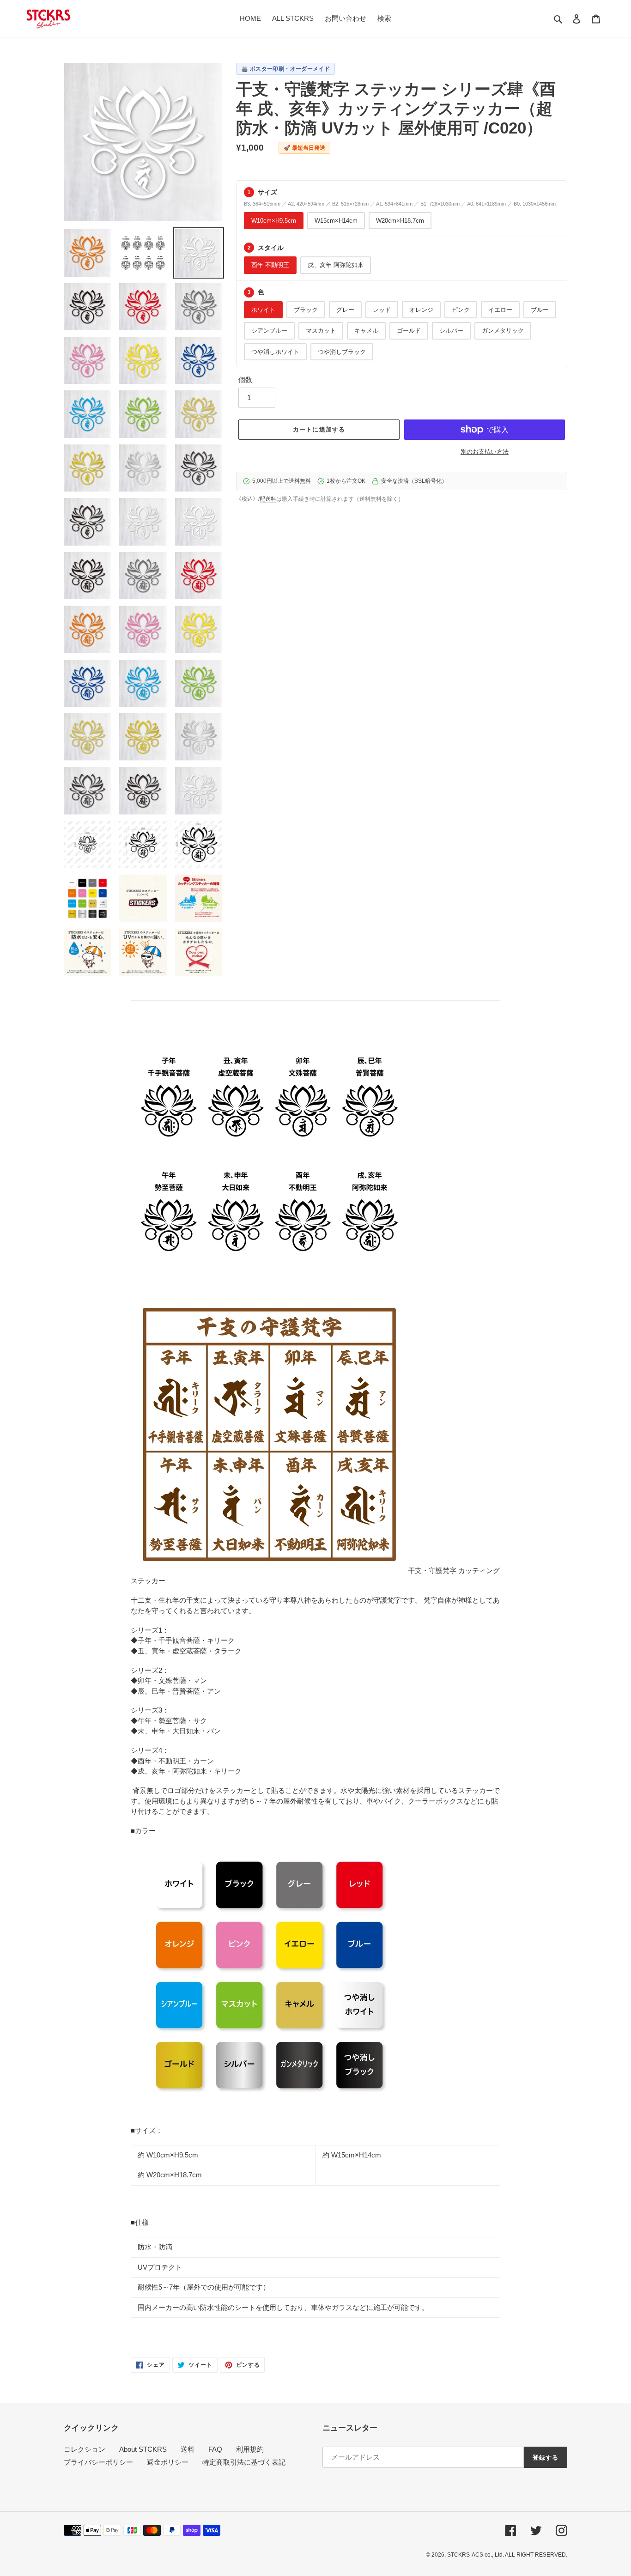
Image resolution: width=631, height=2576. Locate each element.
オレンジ (421, 310)
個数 (245, 380)
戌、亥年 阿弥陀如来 (336, 265)
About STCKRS (143, 2449)
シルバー (451, 331)
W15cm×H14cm (336, 221)
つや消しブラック (342, 352)
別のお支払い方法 (485, 452)
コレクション (85, 2449)
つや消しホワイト (275, 352)
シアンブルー (269, 331)
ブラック (306, 310)
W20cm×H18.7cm (400, 221)
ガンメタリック (503, 331)
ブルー (540, 310)
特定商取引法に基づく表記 (244, 2462)
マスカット (321, 331)
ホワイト (263, 310)
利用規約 (250, 2449)
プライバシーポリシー (98, 2462)
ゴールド (409, 331)
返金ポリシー (168, 2462)
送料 (188, 2449)
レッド (382, 310)
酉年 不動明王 (270, 265)
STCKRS (458, 2555)
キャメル (366, 331)
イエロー (500, 310)
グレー (345, 310)
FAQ (215, 2449)
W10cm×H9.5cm (274, 221)
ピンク (461, 310)
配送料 (268, 499)
